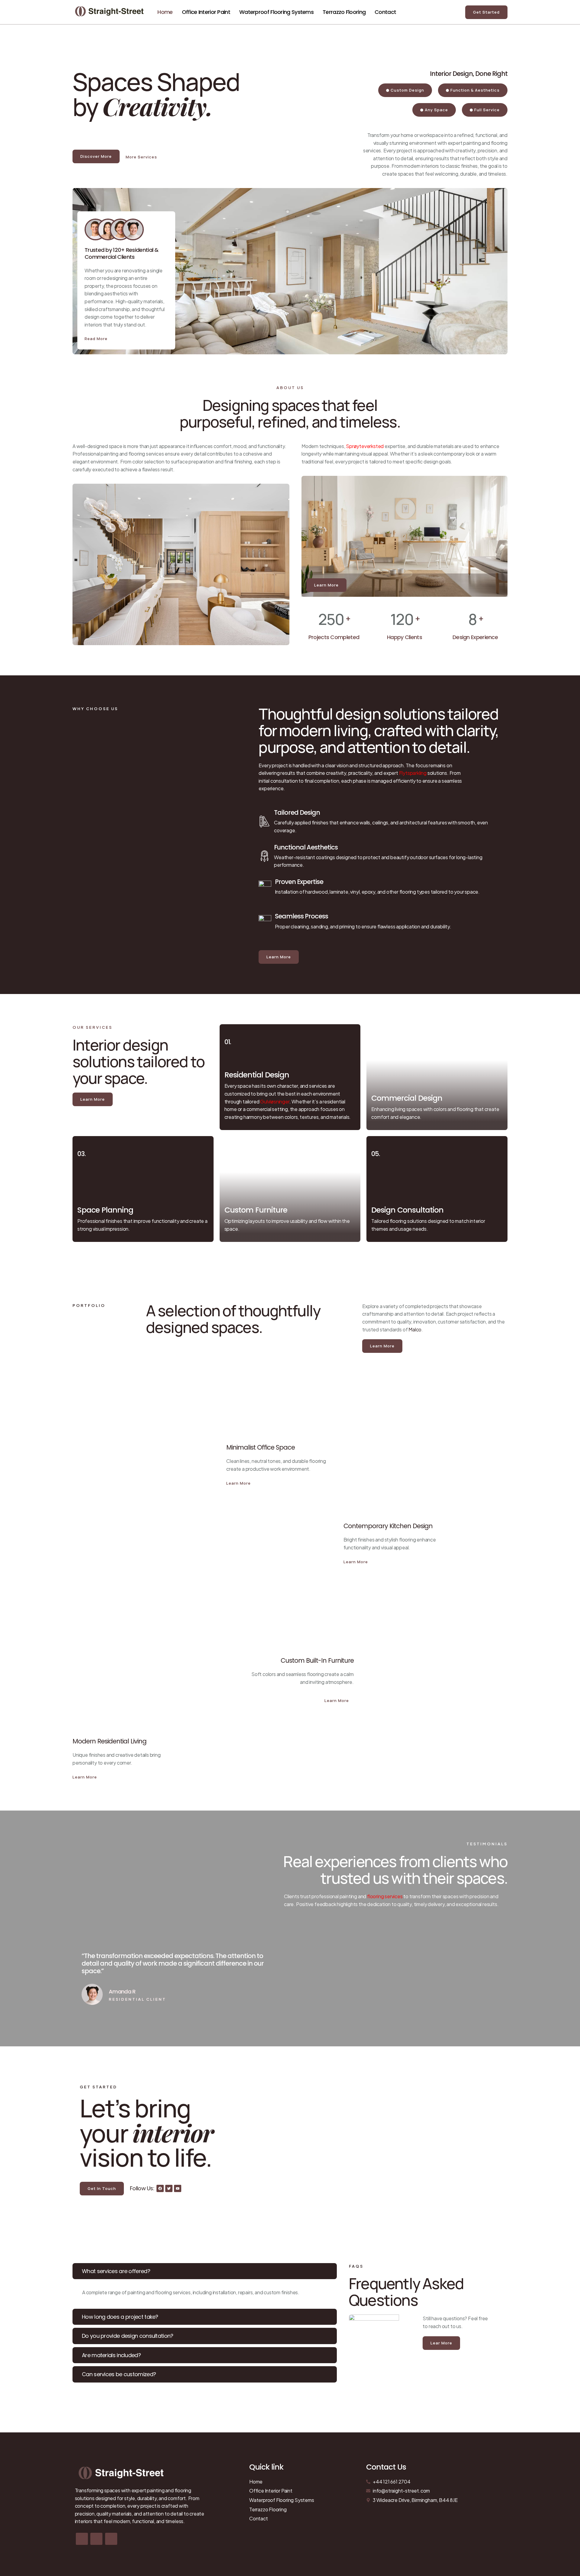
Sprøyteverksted (365, 446)
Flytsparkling (413, 773)
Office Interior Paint (206, 12)
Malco (415, 1329)
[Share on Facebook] (82, 2539)
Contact (385, 12)
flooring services (385, 1896)
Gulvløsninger (275, 1101)
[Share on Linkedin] (111, 2539)
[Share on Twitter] (96, 2539)
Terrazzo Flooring (344, 12)
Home (165, 12)
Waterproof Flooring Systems (276, 12)
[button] (205, 2271)
